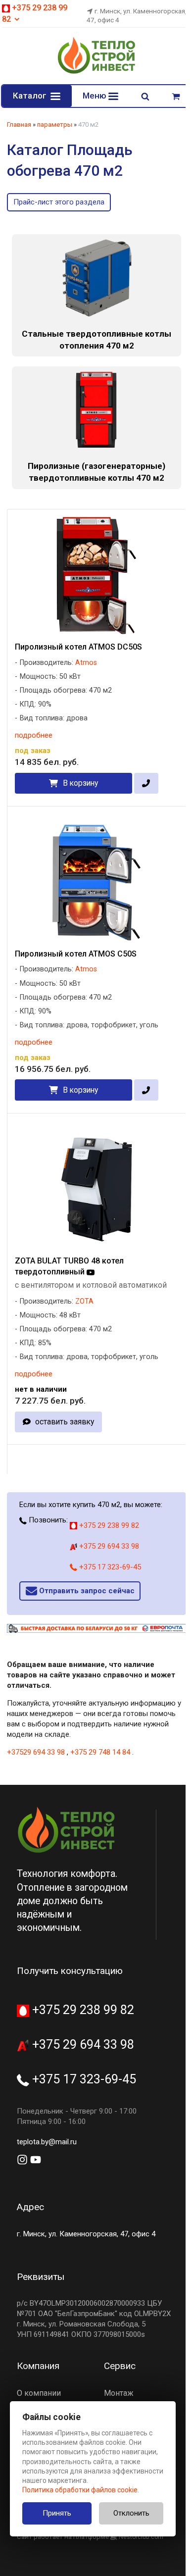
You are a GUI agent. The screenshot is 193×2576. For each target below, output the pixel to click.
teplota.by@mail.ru (47, 2142)
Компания (38, 2366)
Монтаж (119, 2393)
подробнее (34, 735)
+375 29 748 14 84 (100, 1752)
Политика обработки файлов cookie (80, 2490)
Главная (19, 125)
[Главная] (96, 72)
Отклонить (131, 2513)
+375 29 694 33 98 (108, 1546)
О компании (39, 2393)
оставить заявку (65, 1422)
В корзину (80, 783)
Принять (57, 2513)
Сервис (120, 2366)
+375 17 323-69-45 (109, 1567)
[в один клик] (146, 783)
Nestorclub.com (141, 2537)
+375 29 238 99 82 (108, 1525)
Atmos (86, 663)
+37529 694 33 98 (36, 1752)
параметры (55, 125)
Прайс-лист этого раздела (59, 202)
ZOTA (84, 1301)
